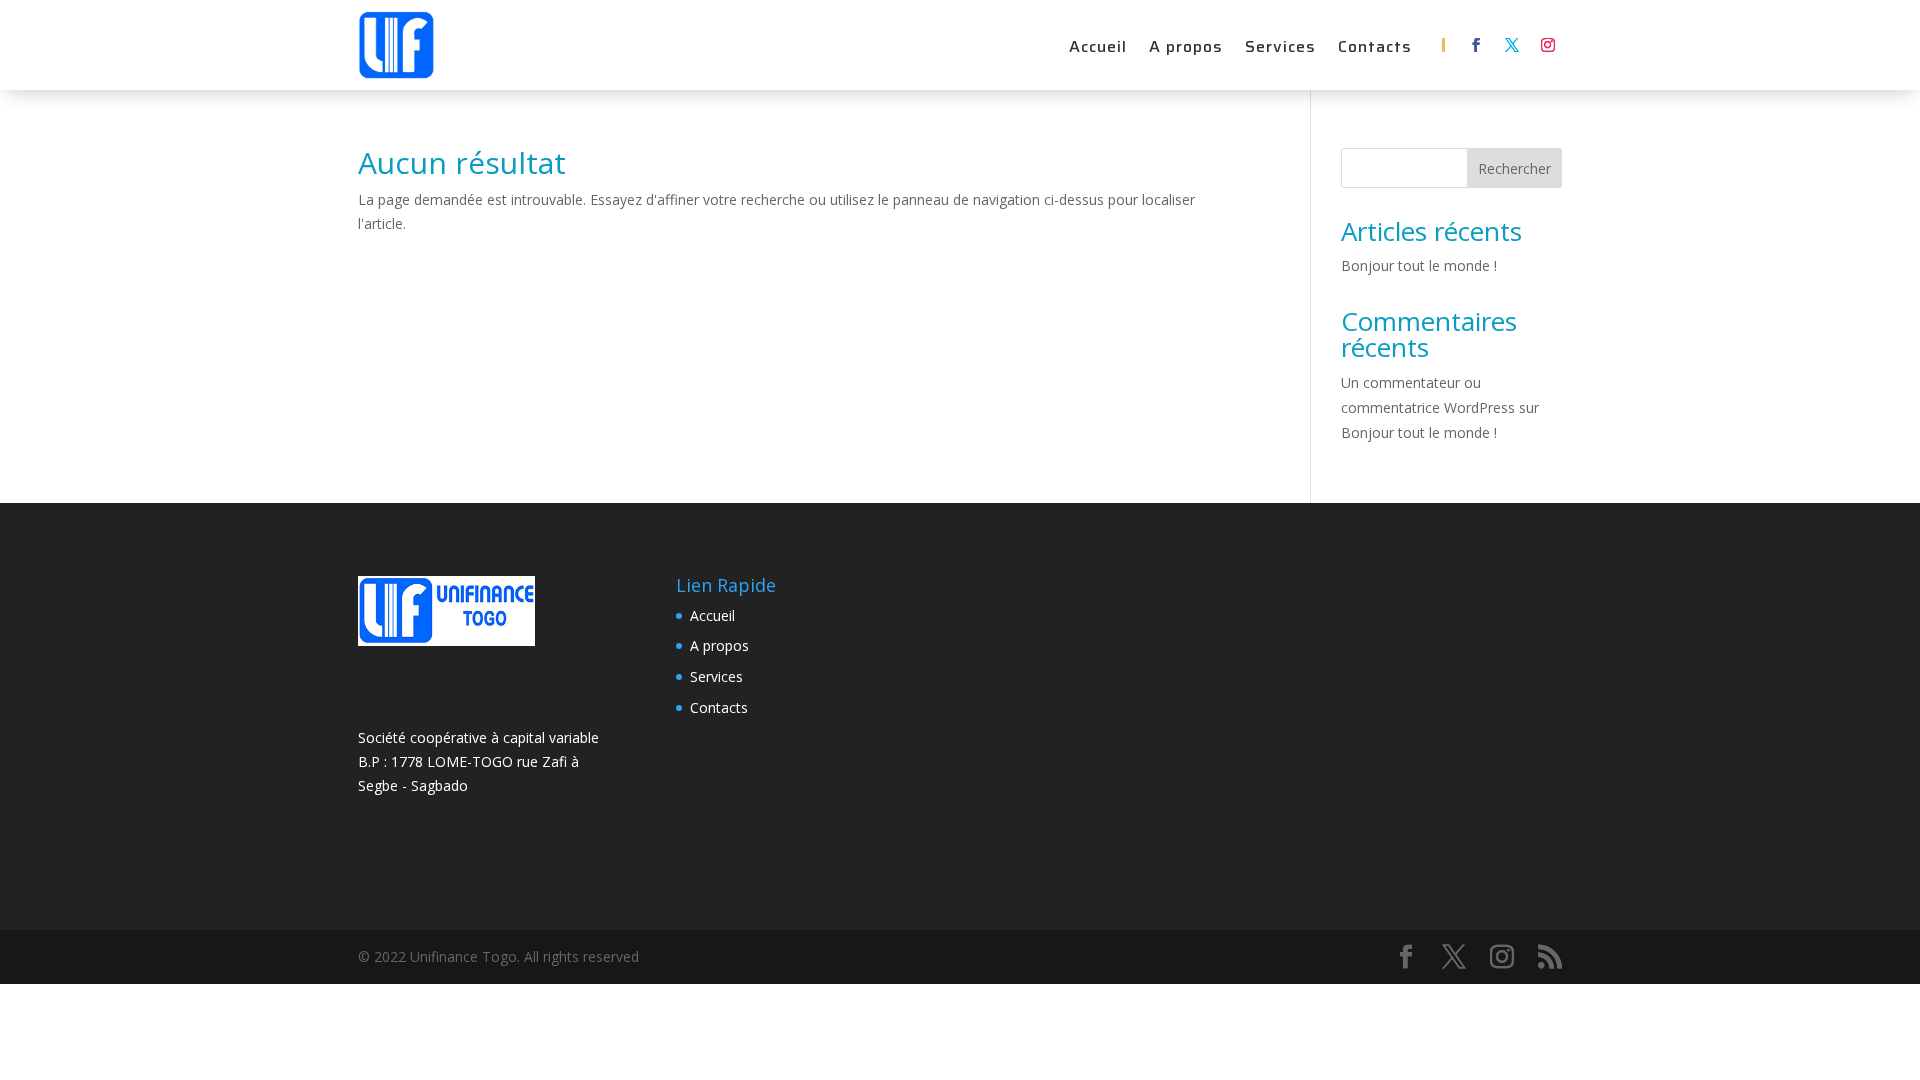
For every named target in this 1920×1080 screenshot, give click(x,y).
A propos (1186, 49)
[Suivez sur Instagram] (1548, 45)
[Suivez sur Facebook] (1476, 45)
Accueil (1098, 49)
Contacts (1375, 49)
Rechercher (1514, 168)
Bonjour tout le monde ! (1419, 265)
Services (1280, 49)
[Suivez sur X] (1512, 45)
